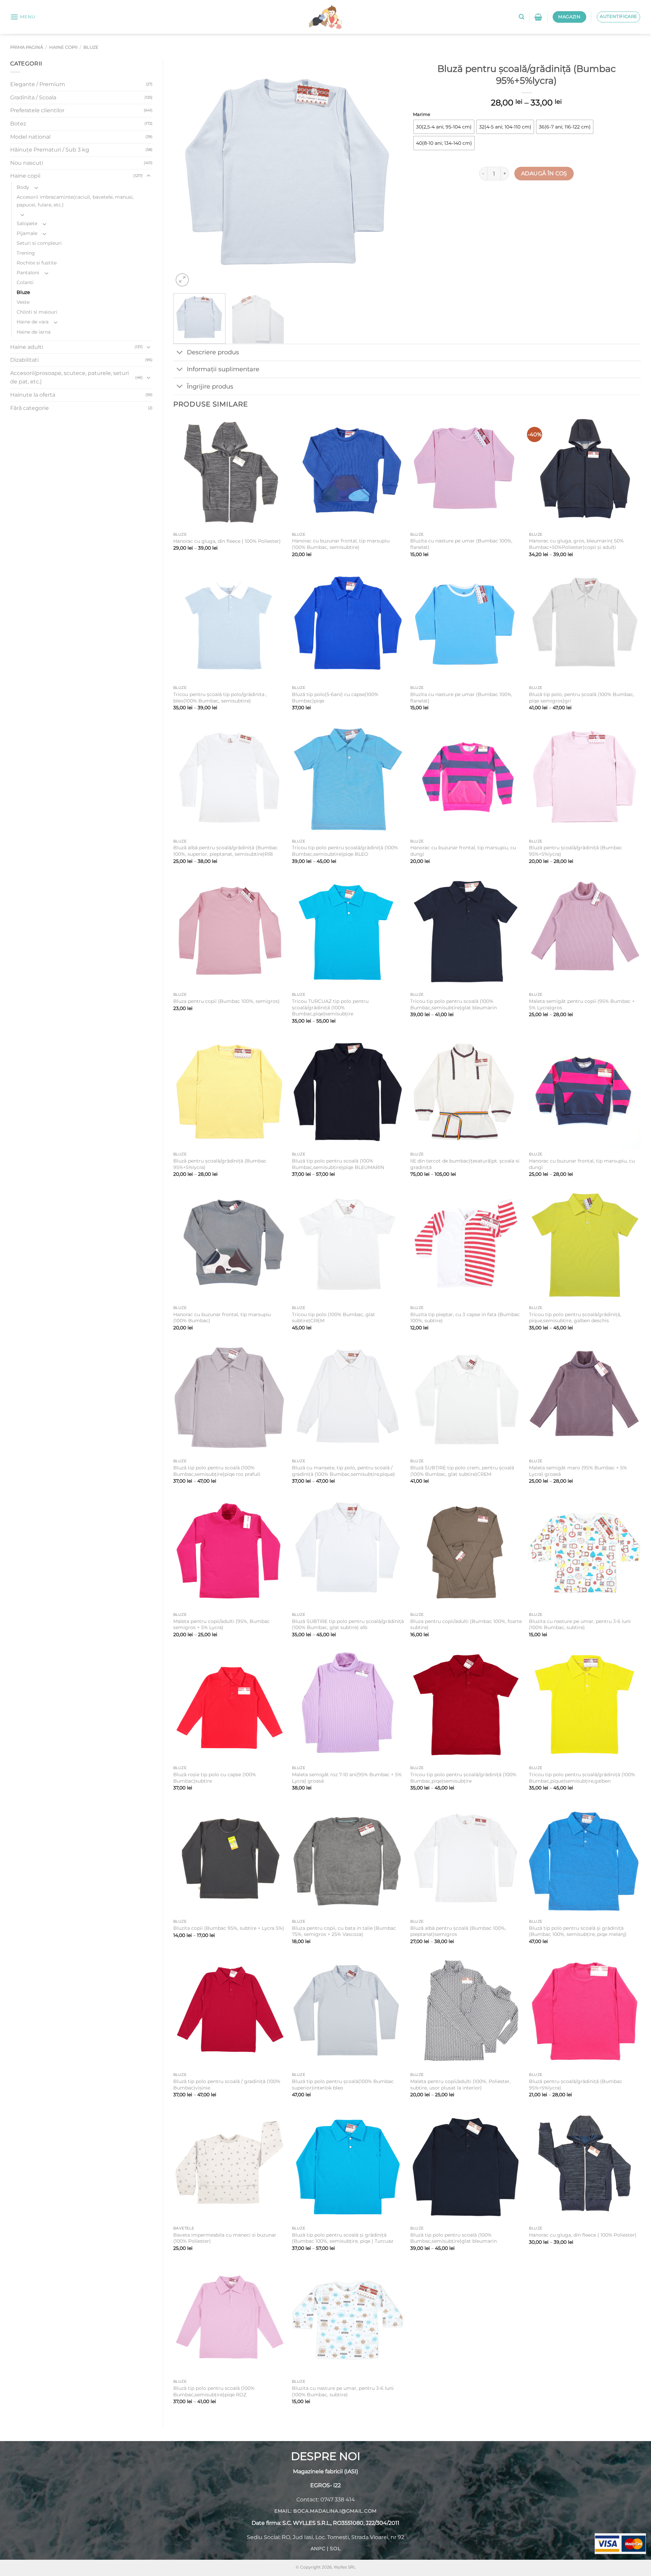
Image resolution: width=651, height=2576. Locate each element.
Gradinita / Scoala (33, 97)
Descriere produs (213, 352)
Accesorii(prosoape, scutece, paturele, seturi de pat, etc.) (70, 378)
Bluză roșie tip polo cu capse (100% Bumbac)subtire (215, 1778)
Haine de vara (33, 322)
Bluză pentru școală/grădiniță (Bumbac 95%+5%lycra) (576, 851)
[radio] (444, 127)
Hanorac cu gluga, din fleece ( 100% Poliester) (227, 541)
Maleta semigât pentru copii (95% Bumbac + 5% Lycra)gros (582, 1004)
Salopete (27, 223)
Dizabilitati (24, 360)
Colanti (25, 282)
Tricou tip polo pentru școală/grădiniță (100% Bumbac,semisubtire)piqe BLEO (345, 851)
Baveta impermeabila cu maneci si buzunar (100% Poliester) (225, 2238)
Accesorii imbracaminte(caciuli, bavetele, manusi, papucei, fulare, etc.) (75, 201)
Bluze (91, 47)
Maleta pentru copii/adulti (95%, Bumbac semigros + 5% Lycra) (222, 1624)
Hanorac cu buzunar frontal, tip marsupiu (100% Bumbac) (222, 1318)
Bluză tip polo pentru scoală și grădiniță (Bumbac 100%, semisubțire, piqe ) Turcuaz (343, 2238)
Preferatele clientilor (37, 110)
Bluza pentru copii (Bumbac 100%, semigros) (226, 1001)
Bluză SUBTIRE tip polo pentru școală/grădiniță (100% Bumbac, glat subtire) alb (348, 1624)
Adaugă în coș (544, 173)
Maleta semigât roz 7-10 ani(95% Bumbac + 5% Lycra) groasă (347, 1778)
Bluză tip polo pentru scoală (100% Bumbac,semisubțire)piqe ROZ (214, 2391)
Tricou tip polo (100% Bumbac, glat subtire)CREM (333, 1318)
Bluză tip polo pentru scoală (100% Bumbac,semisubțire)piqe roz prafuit (217, 1471)
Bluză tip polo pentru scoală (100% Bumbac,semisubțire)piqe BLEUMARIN (338, 1164)
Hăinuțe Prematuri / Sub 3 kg (50, 150)
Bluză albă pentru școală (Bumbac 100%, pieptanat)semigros (458, 1931)
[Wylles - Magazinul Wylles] (325, 17)
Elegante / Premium (38, 84)
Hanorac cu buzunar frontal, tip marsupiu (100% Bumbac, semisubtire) (341, 544)
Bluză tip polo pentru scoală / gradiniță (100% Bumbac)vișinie (227, 2085)
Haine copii (63, 47)
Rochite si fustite (37, 263)
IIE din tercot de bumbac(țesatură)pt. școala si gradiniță (465, 1164)
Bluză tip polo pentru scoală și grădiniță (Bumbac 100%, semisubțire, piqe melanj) (578, 1931)
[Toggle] (149, 176)
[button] (23, 17)
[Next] (389, 174)
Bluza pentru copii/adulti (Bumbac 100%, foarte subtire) (466, 1624)
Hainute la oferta (33, 395)
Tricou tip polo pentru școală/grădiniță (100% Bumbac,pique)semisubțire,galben (582, 1778)
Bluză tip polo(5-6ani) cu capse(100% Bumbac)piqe (335, 698)
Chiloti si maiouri (37, 312)
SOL (335, 2549)
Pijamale (27, 233)
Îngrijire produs (210, 386)
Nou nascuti (27, 163)
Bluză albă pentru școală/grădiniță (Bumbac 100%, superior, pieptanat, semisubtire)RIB (225, 851)
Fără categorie (29, 408)
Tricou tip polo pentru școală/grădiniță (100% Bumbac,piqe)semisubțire (463, 1778)
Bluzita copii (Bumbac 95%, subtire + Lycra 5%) (229, 1928)
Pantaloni (28, 273)
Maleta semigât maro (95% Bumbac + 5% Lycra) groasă (578, 1471)
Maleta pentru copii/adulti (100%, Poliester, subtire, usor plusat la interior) (460, 2085)
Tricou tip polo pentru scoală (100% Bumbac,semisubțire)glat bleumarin (453, 1004)
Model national (30, 137)
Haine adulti (27, 347)
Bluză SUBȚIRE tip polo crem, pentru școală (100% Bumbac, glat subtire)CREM (462, 1471)
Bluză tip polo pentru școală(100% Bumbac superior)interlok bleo (343, 2085)
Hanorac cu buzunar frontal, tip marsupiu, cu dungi (463, 851)
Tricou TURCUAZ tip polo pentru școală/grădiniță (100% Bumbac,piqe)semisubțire (330, 1007)
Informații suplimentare (223, 369)
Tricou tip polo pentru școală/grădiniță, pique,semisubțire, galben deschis (575, 1318)
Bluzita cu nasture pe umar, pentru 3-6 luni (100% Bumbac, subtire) (580, 1624)
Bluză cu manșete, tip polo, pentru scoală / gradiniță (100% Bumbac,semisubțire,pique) (343, 1471)
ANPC (318, 2549)
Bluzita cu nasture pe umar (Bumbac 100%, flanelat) (461, 544)
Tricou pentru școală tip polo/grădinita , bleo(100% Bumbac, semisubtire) (220, 698)
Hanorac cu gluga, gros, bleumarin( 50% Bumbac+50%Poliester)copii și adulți (576, 544)
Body (23, 187)
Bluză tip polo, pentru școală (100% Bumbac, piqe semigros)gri (581, 698)
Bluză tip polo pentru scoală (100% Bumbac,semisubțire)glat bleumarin (453, 2238)
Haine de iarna (34, 332)
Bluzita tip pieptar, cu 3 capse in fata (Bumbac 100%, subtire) (465, 1318)
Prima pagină (27, 47)
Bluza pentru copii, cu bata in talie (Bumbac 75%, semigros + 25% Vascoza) (344, 1931)
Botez (18, 124)
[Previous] (186, 174)
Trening (26, 253)
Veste (23, 302)
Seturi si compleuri (39, 243)
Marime (422, 115)
